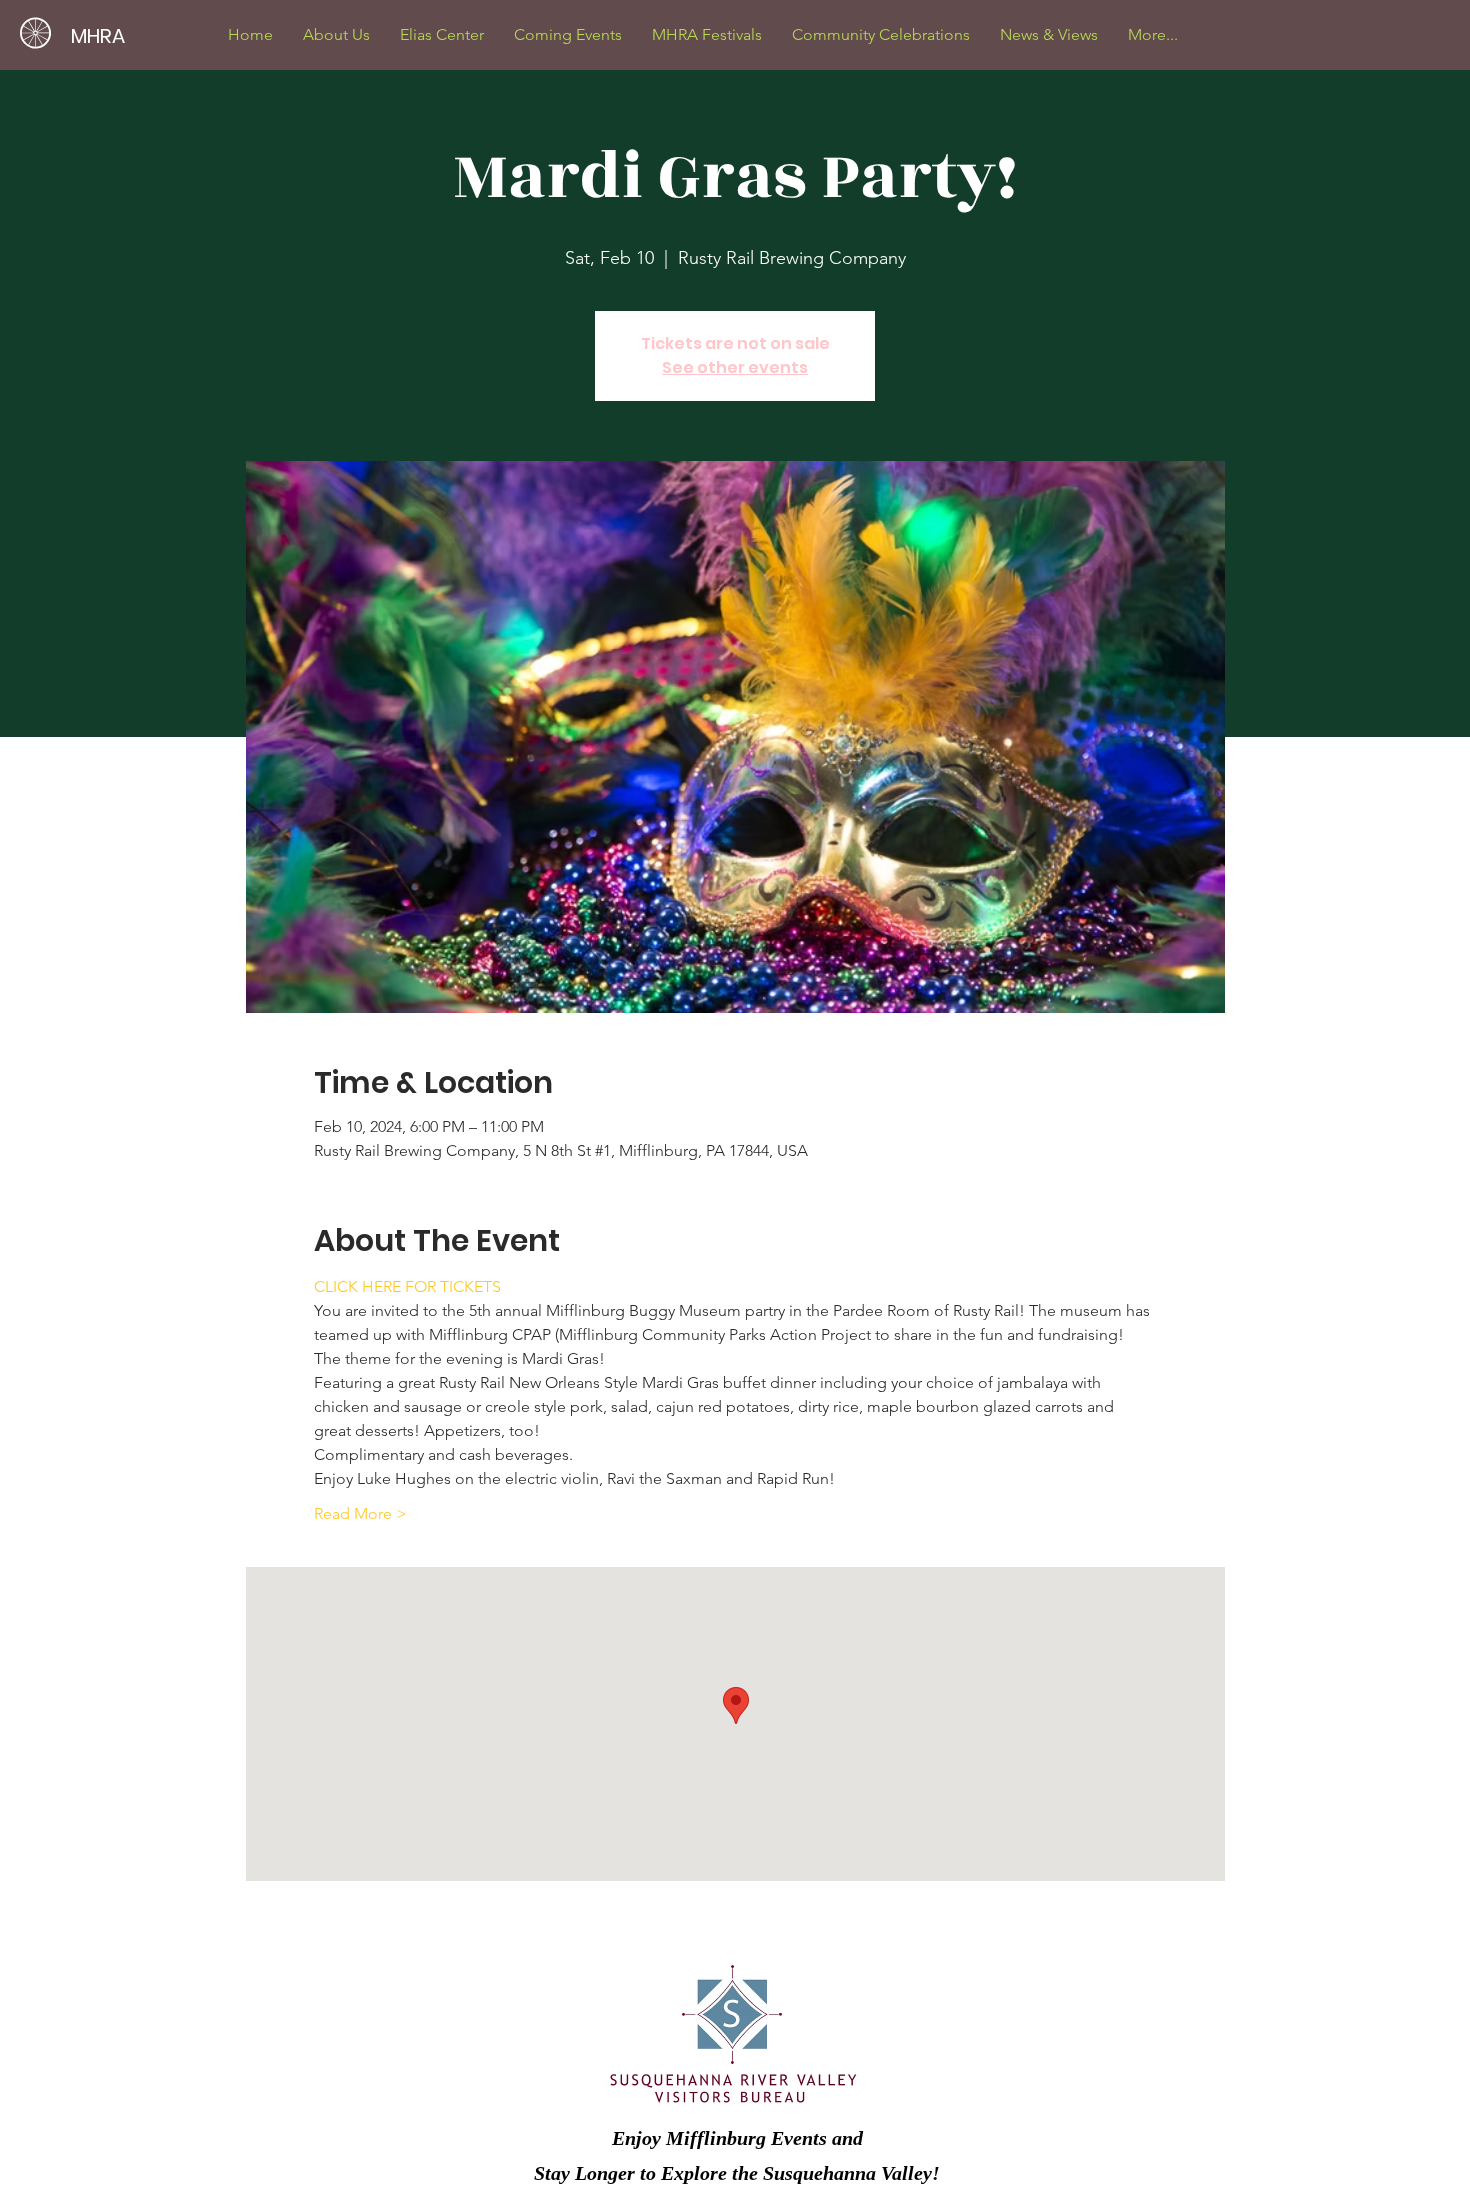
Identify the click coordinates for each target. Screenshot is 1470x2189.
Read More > (360, 1513)
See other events (735, 367)
